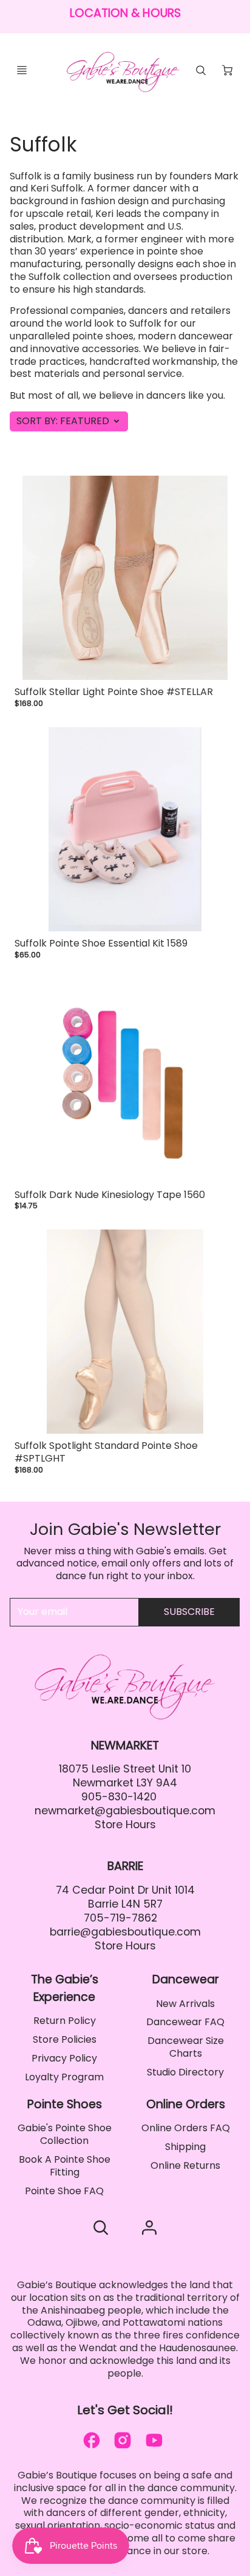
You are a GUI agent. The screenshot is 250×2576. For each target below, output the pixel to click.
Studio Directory (185, 2072)
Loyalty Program (64, 2077)
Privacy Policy (64, 2058)
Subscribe (189, 1612)
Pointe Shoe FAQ (64, 2191)
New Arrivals (185, 2004)
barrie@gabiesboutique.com (125, 1932)
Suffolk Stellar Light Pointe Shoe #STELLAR (114, 692)
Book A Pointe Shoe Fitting (65, 2166)
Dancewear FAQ (185, 2022)
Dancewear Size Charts (186, 2047)
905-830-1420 (119, 1797)
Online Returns (185, 2165)
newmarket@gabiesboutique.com (125, 1811)
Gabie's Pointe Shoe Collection (65, 2134)
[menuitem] (64, 2021)
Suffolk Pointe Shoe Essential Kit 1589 (101, 943)
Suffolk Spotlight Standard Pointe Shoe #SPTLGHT (106, 1452)
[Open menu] (22, 70)
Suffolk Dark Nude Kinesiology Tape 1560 (110, 1195)
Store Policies (65, 2039)
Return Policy (65, 2021)
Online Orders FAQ (186, 2128)
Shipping (185, 2147)
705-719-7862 (120, 1918)
